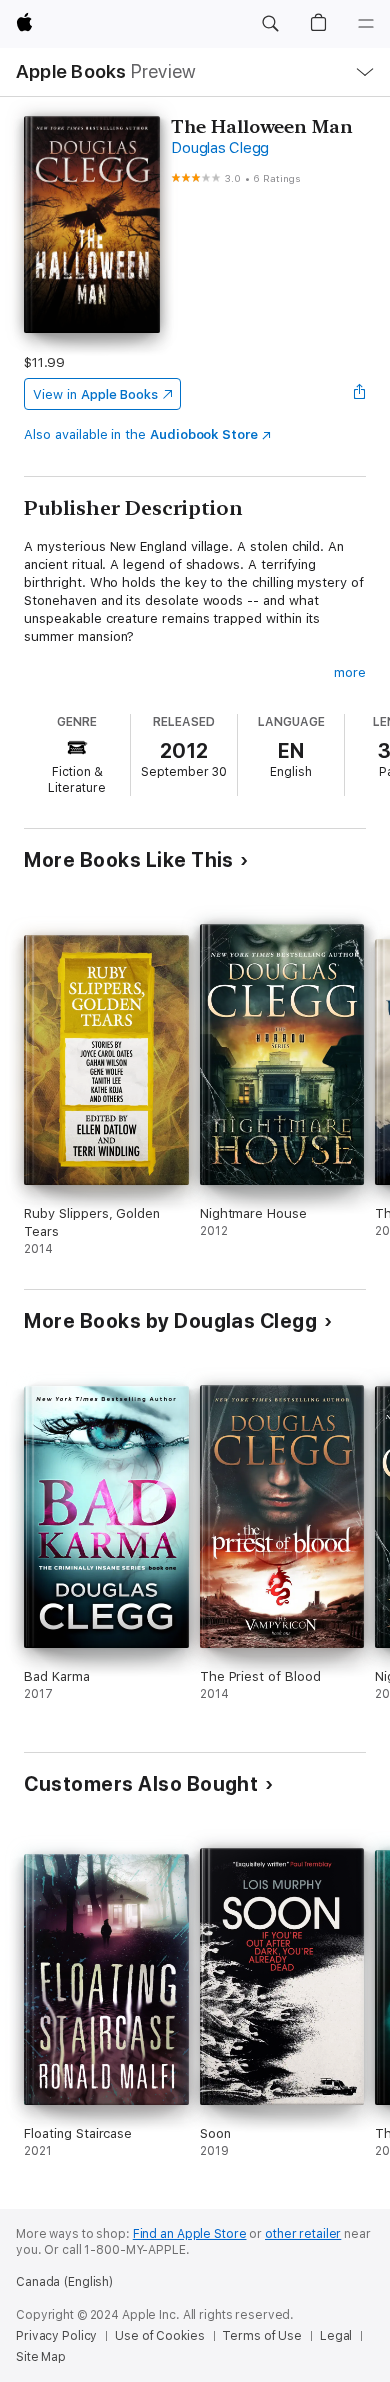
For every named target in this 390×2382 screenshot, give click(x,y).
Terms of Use (262, 2336)
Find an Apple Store (190, 2234)
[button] (270, 24)
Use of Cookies (159, 2336)
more (350, 672)
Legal (336, 2336)
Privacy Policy (56, 2336)
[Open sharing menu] (360, 394)
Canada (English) (64, 2282)
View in (95, 394)
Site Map (41, 2357)
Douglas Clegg (220, 148)
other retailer (303, 2234)
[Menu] (366, 24)
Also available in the (141, 434)
